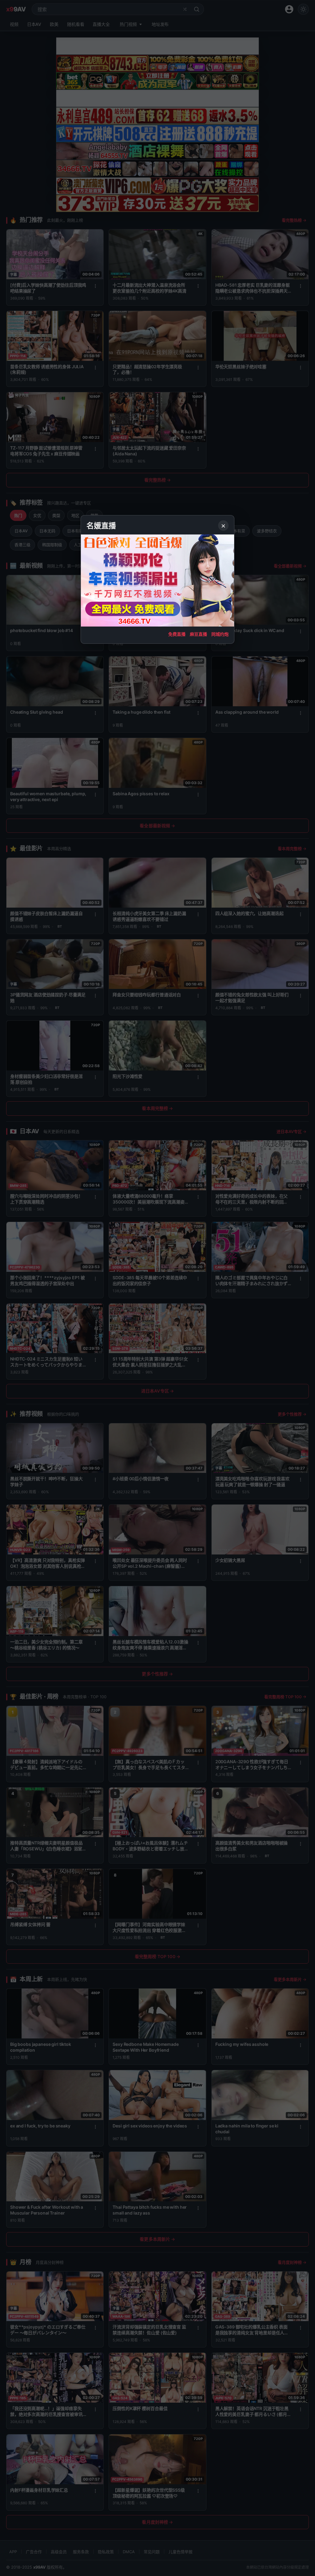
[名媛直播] (157, 1288)
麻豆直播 (198, 634)
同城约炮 (220, 634)
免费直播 (177, 634)
